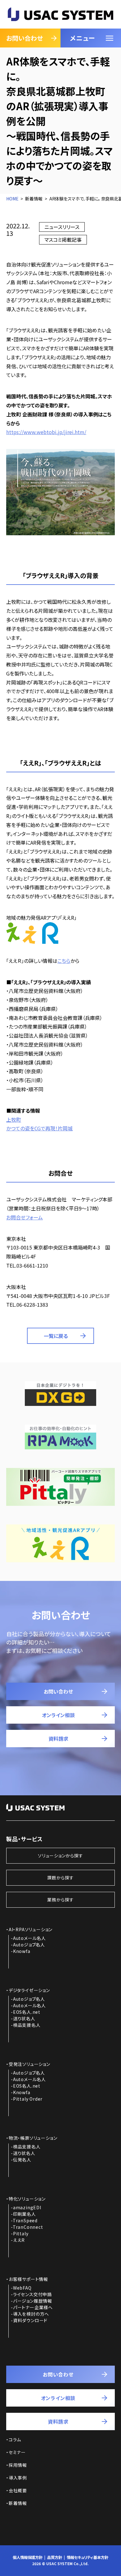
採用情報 (18, 2465)
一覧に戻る (56, 1336)
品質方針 (55, 2557)
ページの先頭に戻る (100, 2560)
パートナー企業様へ (33, 2307)
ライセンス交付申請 (32, 2294)
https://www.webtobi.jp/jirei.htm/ (46, 432)
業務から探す (60, 1900)
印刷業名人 (25, 2214)
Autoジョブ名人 (29, 1945)
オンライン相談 (58, 1715)
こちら (64, 961)
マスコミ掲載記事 (63, 240)
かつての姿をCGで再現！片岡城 (39, 1128)
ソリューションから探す (60, 1856)
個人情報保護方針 (28, 2557)
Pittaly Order (28, 2099)
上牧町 (14, 1120)
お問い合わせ (25, 38)
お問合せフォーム (25, 1217)
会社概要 (18, 2490)
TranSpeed (25, 2220)
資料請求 (58, 1739)
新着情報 (18, 2503)
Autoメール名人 (29, 1938)
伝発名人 (22, 2160)
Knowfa (22, 1951)
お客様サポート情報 (28, 2279)
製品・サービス (25, 1839)
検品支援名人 (27, 2025)
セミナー (17, 2452)
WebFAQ (22, 2288)
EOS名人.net (27, 2012)
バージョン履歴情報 (33, 2301)
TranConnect (28, 2227)
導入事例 (18, 2478)
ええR (19, 2240)
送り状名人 (24, 2018)
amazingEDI (27, 2207)
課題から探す (60, 1878)
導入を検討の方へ (31, 2314)
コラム (15, 2439)
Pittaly (21, 2233)
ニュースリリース (62, 227)
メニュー (82, 38)
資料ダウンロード (30, 2320)
